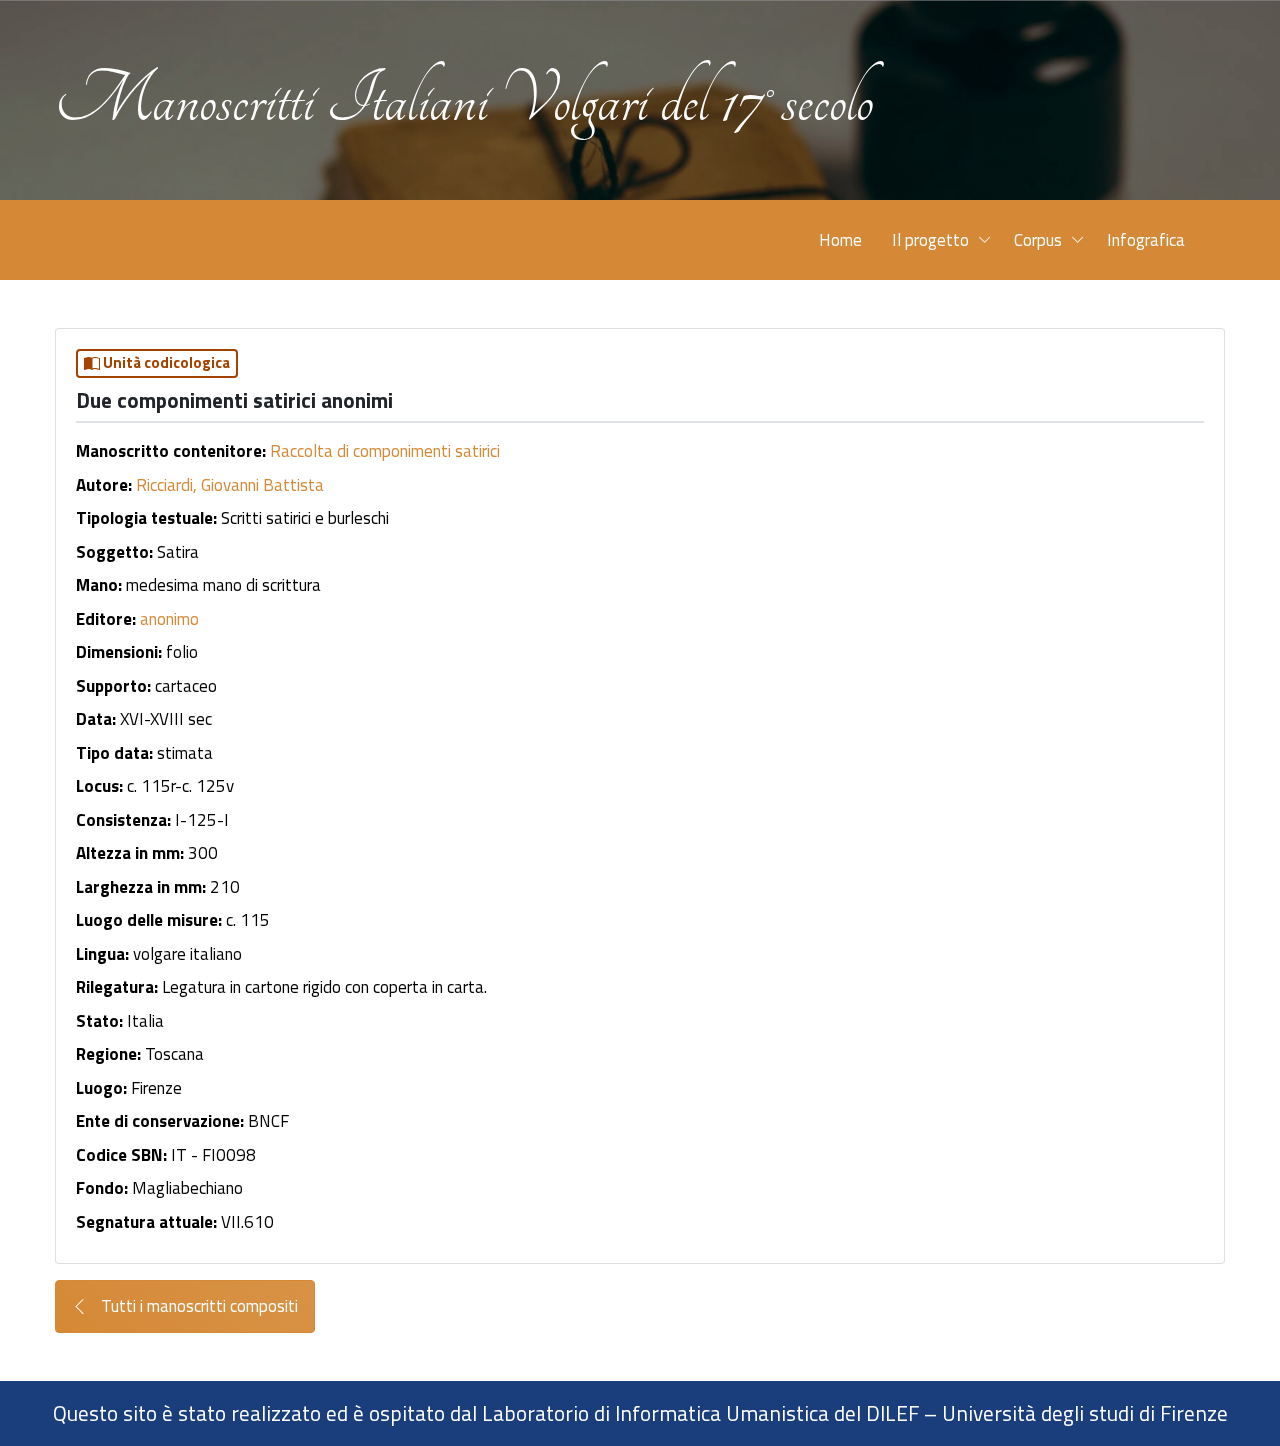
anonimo (169, 619)
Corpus (1038, 240)
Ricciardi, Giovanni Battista (230, 485)
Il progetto (930, 240)
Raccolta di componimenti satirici (385, 451)
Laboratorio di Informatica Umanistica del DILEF (700, 1413)
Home (840, 240)
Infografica (1146, 240)
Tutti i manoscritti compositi (197, 1306)
